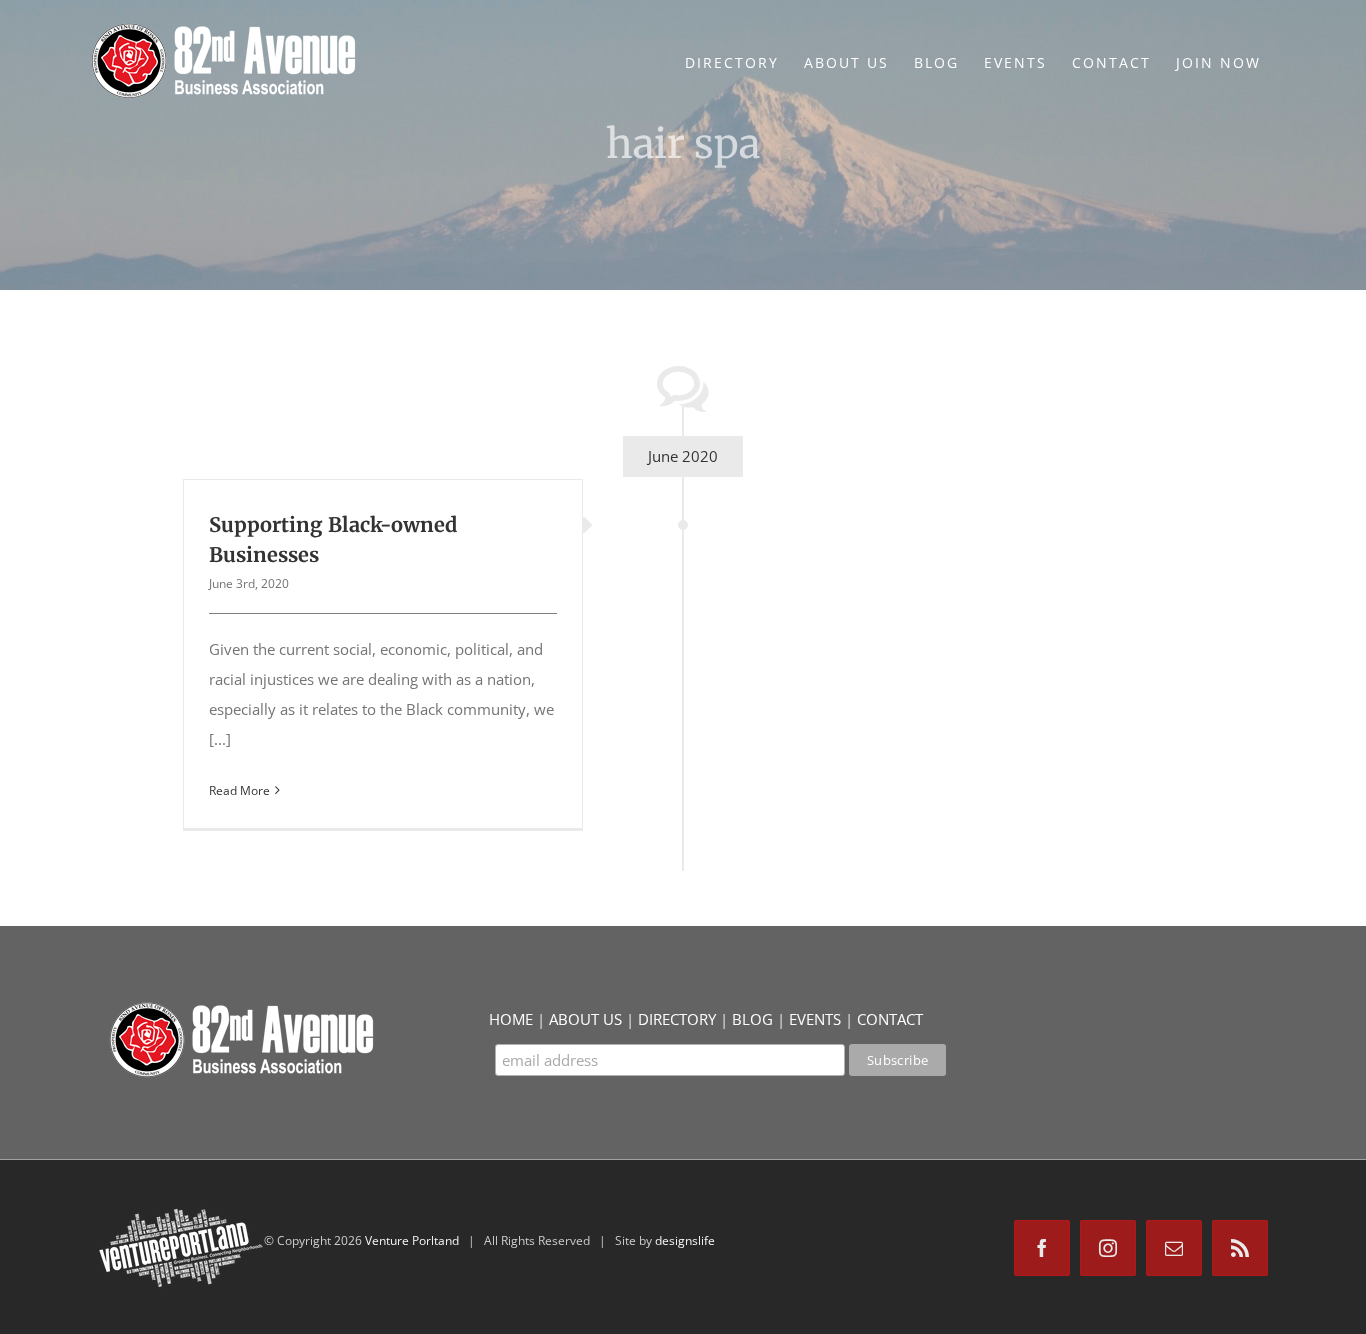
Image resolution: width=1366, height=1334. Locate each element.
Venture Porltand (412, 1240)
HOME (511, 1019)
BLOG (752, 1019)
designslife (685, 1240)
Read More (239, 790)
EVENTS (815, 1019)
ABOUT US (585, 1019)
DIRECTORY (677, 1019)
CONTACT (890, 1019)
